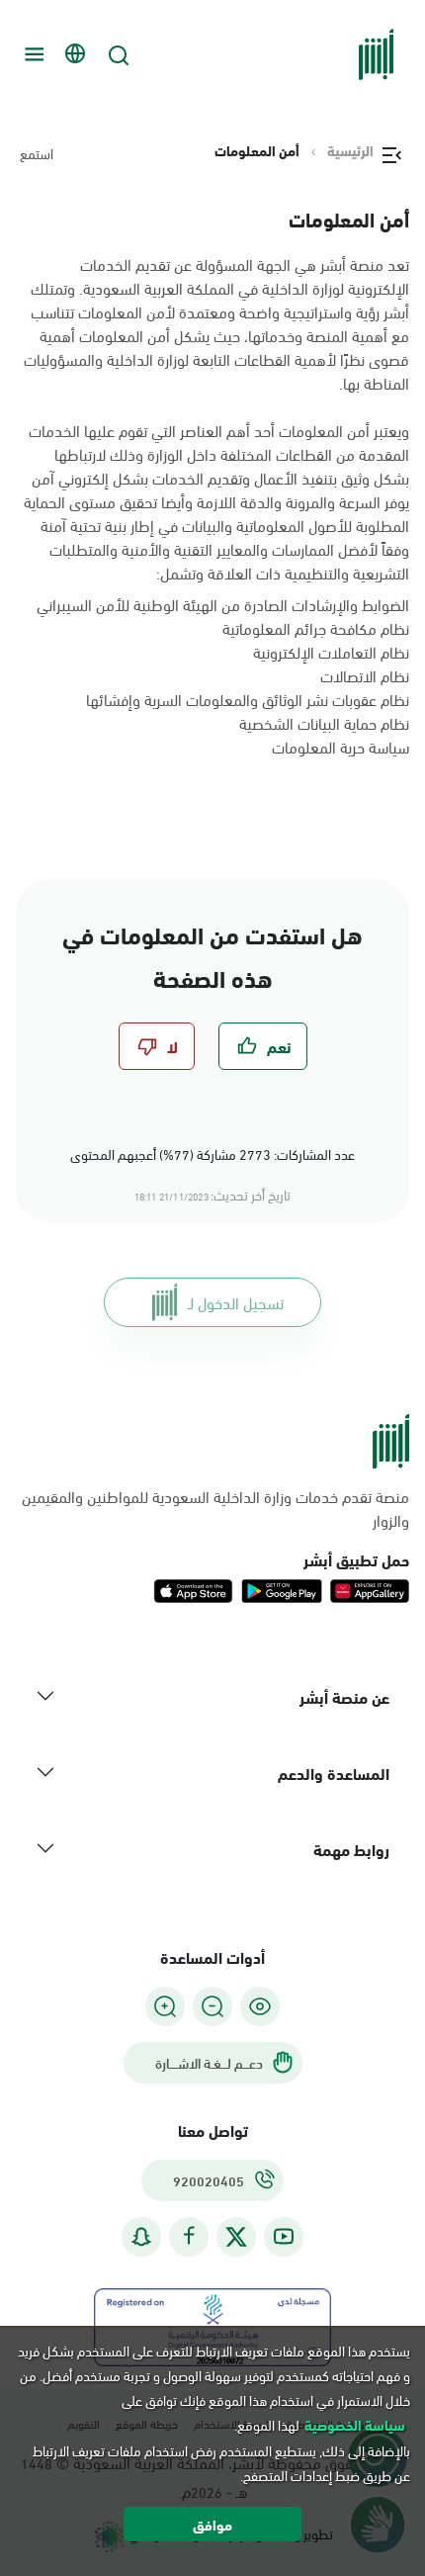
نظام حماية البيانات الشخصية (324, 722)
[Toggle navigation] (32, 54)
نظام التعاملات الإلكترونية (331, 651)
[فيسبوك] (189, 2236)
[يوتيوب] (284, 2236)
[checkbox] (263, 1046)
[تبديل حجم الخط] (212, 2006)
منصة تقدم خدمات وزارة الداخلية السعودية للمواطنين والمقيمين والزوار (215, 1508)
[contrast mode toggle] (260, 2006)
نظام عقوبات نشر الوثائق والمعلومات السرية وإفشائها (248, 699)
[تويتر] (236, 2237)
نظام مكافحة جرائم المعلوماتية (316, 627)
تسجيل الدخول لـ (236, 1302)
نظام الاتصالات (365, 675)
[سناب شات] (141, 2236)
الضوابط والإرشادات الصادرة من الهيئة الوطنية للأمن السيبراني (223, 604)
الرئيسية (350, 150)
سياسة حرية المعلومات (340, 746)
